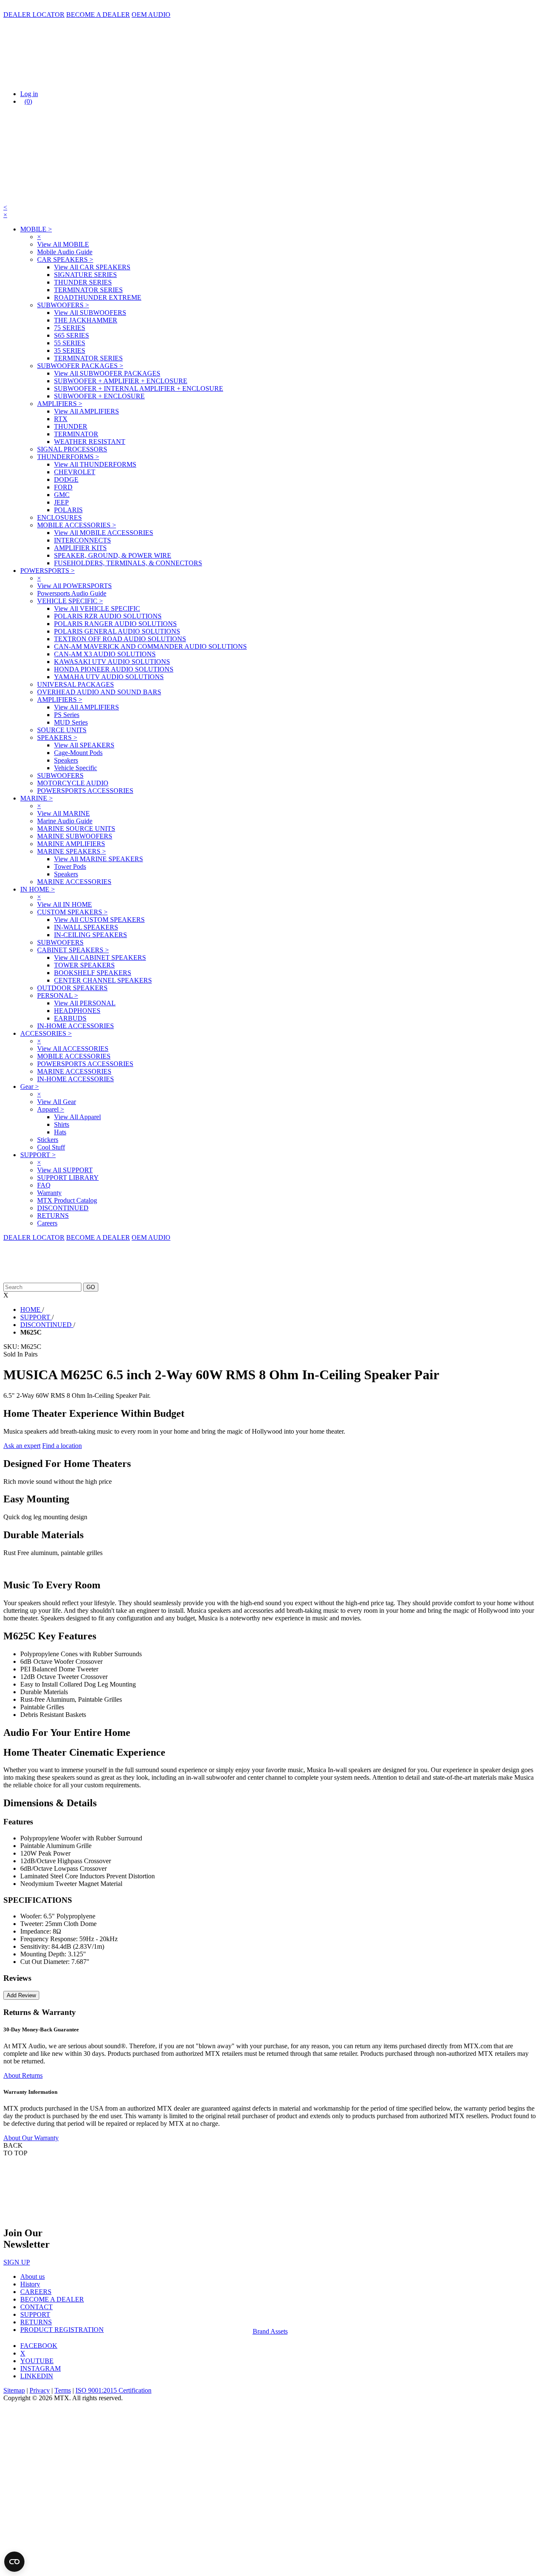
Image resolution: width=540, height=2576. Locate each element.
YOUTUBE (37, 2361)
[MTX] (88, 79)
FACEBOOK (39, 2346)
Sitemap (14, 2390)
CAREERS (36, 2292)
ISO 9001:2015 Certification (113, 2390)
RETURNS (36, 2322)
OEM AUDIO (151, 15)
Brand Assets (270, 2331)
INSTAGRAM (40, 2368)
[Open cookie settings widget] (14, 2562)
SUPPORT (35, 2314)
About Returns (23, 2075)
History (30, 2284)
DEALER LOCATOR (34, 15)
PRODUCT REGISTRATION (62, 2330)
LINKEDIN (37, 2376)
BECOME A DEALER (98, 15)
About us (32, 2276)
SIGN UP (17, 2262)
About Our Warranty (31, 2138)
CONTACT (36, 2307)
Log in (29, 94)
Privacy (40, 2390)
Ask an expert (22, 1446)
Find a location (62, 1446)
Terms (63, 2390)
